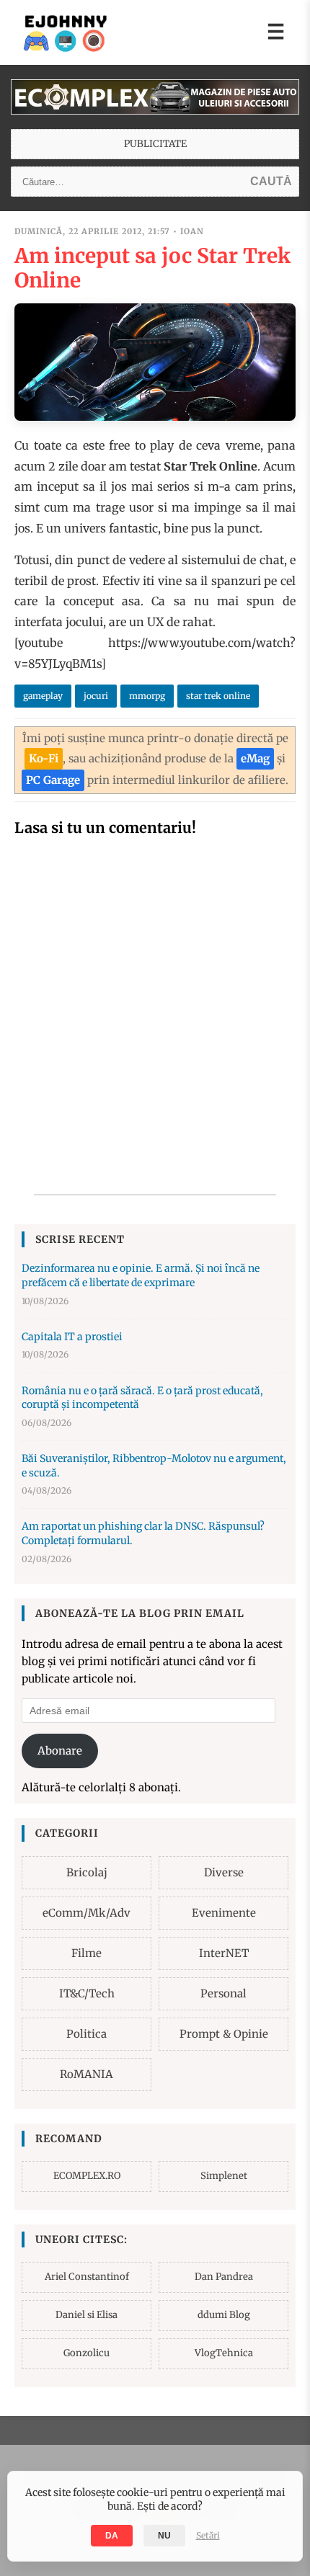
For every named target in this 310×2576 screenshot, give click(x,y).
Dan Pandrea (224, 2277)
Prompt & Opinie (224, 2034)
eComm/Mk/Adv (87, 1913)
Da (112, 2536)
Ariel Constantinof (87, 2277)
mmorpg (147, 696)
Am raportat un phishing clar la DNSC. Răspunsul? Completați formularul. (143, 1533)
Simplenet (224, 2176)
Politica (87, 2034)
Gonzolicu (87, 2353)
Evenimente (224, 1913)
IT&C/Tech (87, 1993)
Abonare (60, 1751)
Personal (223, 1993)
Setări (208, 2535)
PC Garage (53, 780)
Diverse (224, 1872)
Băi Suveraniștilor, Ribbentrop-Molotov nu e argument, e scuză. (154, 1466)
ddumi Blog (224, 2315)
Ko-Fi (44, 758)
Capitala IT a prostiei (72, 1337)
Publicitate (155, 144)
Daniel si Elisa (87, 2315)
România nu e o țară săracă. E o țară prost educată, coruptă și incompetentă (142, 1398)
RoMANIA (87, 2074)
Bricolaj (87, 1872)
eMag (255, 758)
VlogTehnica (224, 2353)
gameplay (43, 696)
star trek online (218, 696)
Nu (164, 2536)
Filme (87, 1953)
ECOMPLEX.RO (87, 2176)
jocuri (96, 696)
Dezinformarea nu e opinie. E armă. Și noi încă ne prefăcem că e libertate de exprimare (141, 1275)
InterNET (224, 1953)
